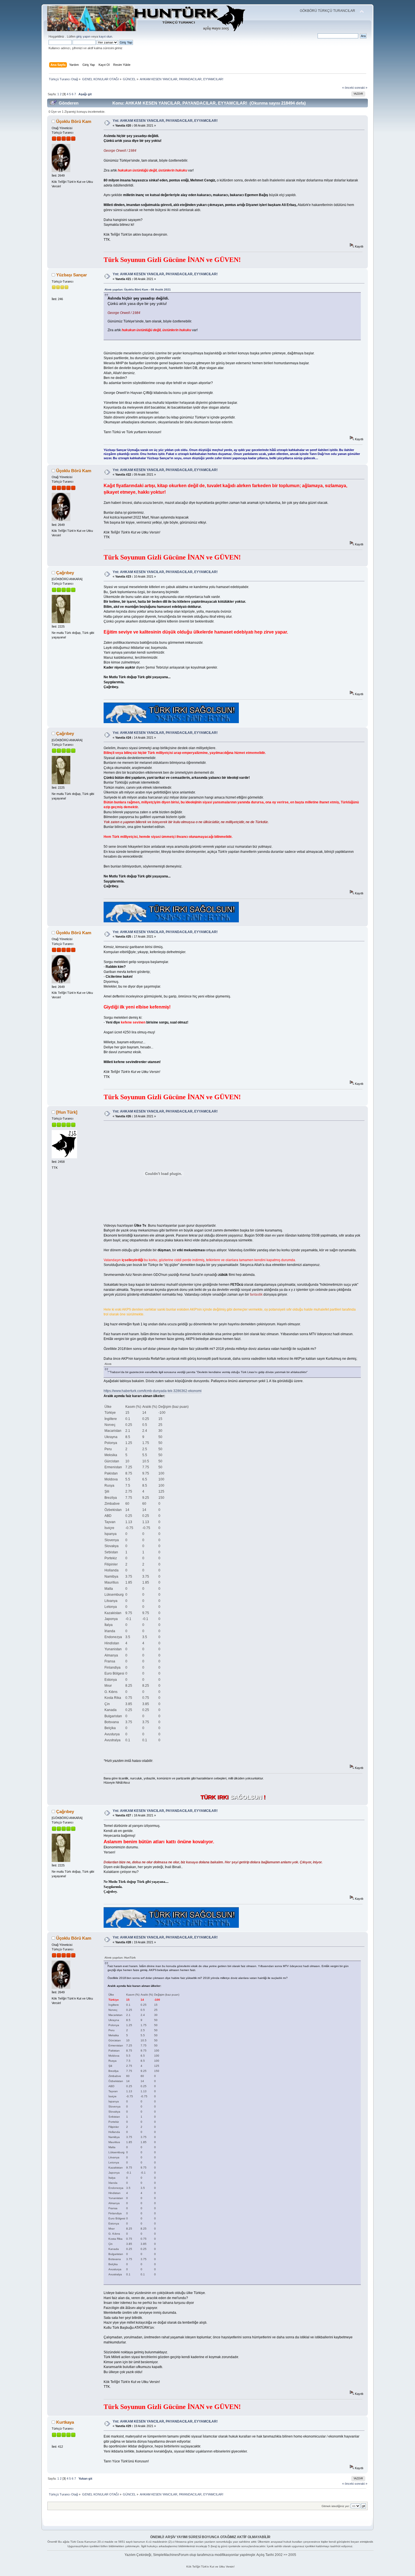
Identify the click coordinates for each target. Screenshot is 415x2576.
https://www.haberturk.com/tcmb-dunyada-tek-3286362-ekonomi (153, 1391)
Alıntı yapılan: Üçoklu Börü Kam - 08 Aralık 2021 (138, 290)
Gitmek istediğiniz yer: (336, 2506)
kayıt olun (105, 36)
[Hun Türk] (67, 1112)
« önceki (348, 88)
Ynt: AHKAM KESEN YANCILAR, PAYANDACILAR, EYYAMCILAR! (165, 121)
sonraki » (361, 88)
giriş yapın (83, 36)
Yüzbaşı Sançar (72, 275)
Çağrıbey (65, 573)
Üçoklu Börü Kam (74, 121)
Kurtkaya (65, 2422)
